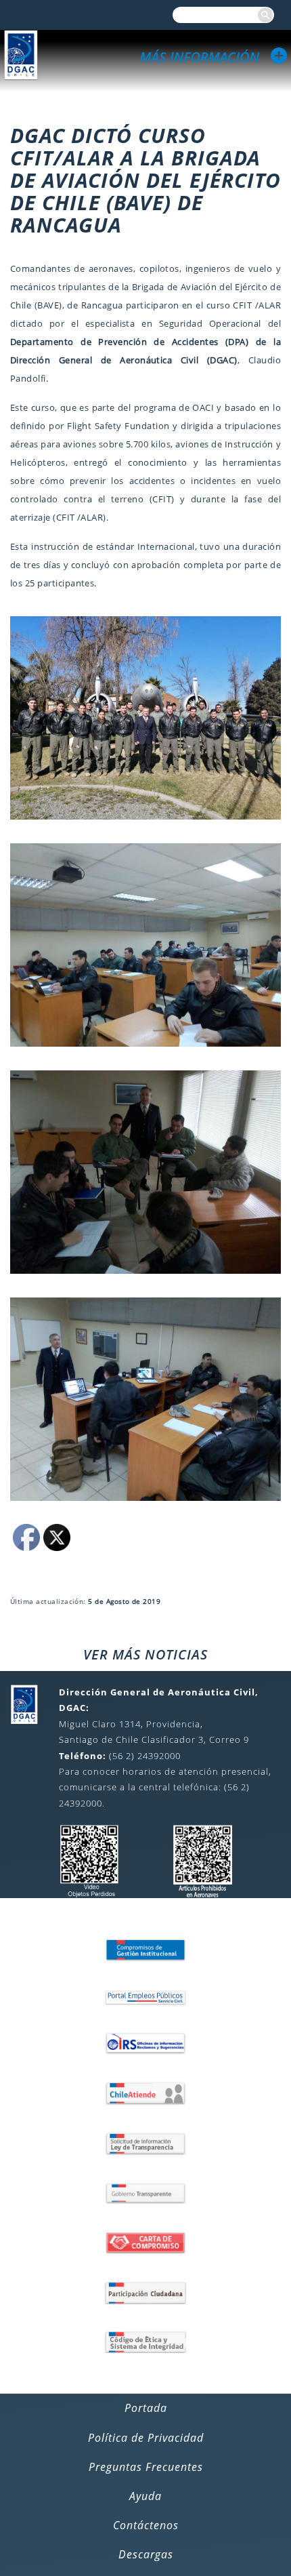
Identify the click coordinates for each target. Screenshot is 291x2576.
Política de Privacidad (146, 2438)
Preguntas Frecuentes (146, 2467)
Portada (146, 2408)
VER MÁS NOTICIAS (145, 1654)
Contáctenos (146, 2525)
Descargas (146, 2554)
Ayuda (145, 2496)
